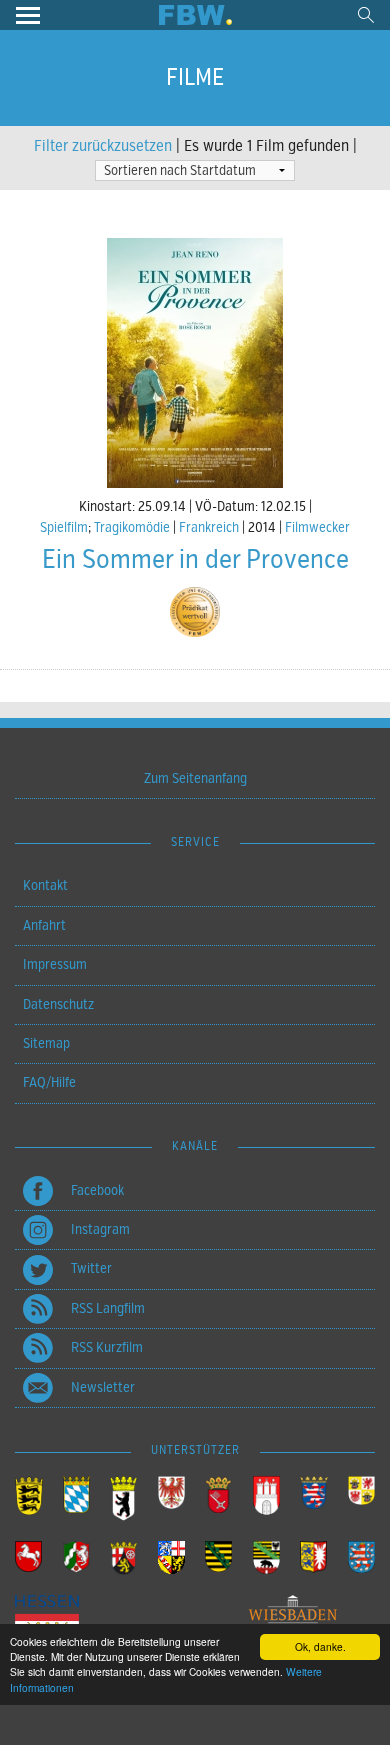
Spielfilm (64, 527)
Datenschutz (58, 1004)
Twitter (91, 1268)
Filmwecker (317, 527)
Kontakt (45, 885)
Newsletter (103, 1387)
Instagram (100, 1229)
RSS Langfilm (108, 1308)
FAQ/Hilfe (49, 1082)
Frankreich (209, 527)
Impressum (55, 964)
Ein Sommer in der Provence (195, 559)
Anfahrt (44, 925)
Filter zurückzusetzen (103, 146)
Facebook (97, 1190)
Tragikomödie (132, 527)
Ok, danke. (320, 1646)
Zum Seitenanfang (195, 778)
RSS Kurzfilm (107, 1347)
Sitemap (46, 1043)
